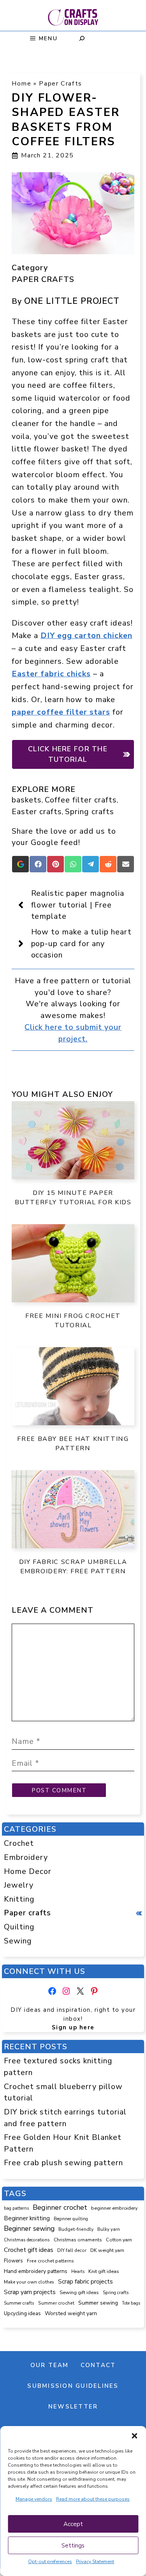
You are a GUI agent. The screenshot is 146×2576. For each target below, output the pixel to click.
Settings (73, 2546)
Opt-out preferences (50, 2562)
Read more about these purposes (93, 2499)
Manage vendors (34, 2499)
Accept (73, 2524)
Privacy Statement (95, 2562)
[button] (134, 2436)
